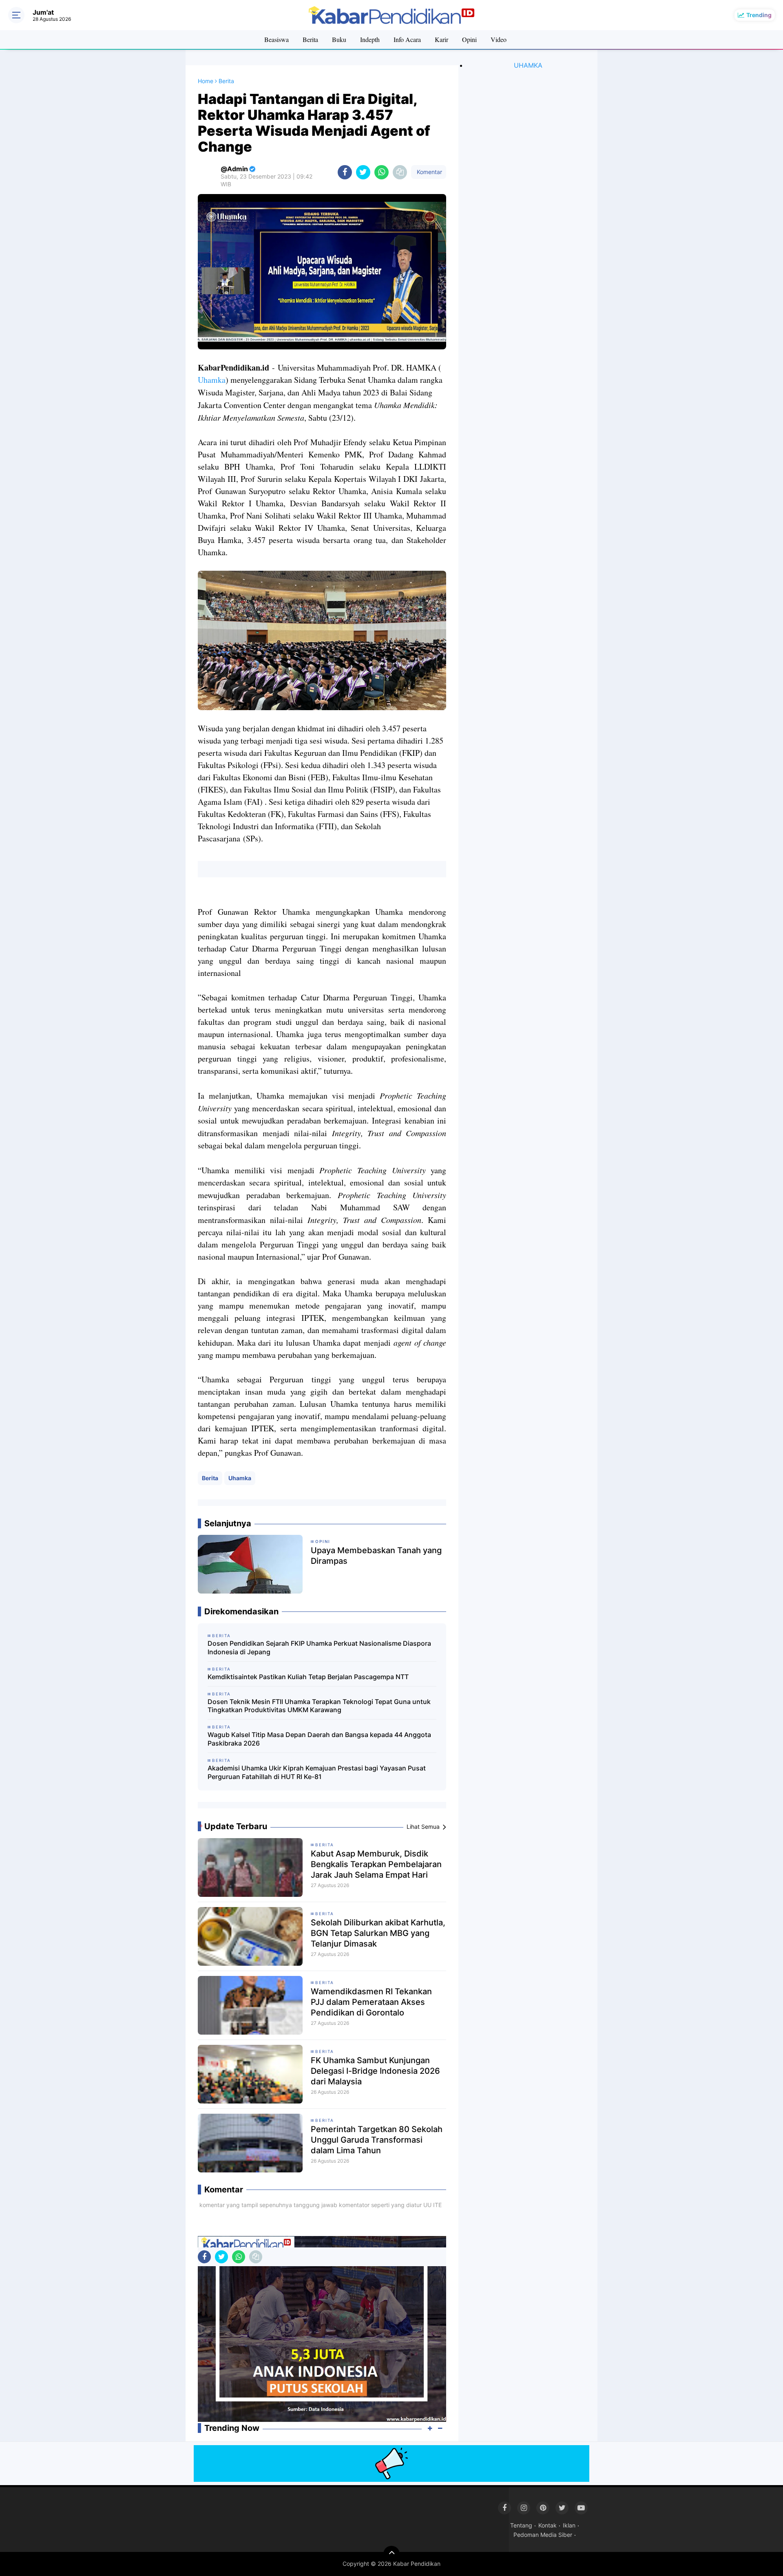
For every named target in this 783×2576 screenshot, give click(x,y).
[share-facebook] (345, 172)
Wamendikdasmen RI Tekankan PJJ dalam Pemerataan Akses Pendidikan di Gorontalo (371, 2002)
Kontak (547, 2525)
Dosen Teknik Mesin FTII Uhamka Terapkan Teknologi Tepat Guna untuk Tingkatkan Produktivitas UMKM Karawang (319, 1706)
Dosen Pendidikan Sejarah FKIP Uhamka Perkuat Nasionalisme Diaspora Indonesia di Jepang (319, 1648)
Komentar (429, 172)
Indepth (370, 39)
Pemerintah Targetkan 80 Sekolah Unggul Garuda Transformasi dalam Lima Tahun (377, 2140)
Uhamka (212, 380)
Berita (310, 39)
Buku (339, 39)
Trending (759, 15)
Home (206, 81)
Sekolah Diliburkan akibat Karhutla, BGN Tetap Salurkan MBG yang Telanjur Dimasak (378, 1933)
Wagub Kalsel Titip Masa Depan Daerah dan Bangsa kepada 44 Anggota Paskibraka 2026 (319, 1739)
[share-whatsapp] (382, 172)
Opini (469, 39)
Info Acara (407, 39)
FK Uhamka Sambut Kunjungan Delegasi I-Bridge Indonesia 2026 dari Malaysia (375, 2071)
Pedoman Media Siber (543, 2535)
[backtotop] (391, 2554)
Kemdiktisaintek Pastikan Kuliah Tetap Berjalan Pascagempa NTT (308, 1677)
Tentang (521, 2525)
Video (499, 39)
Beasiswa (276, 39)
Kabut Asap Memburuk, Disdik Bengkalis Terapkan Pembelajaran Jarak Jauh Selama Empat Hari (376, 1864)
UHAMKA (528, 65)
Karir (441, 39)
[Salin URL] (400, 172)
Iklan (569, 2525)
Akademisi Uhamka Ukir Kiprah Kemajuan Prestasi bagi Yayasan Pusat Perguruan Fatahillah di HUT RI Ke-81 (317, 1772)
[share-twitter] (363, 172)
